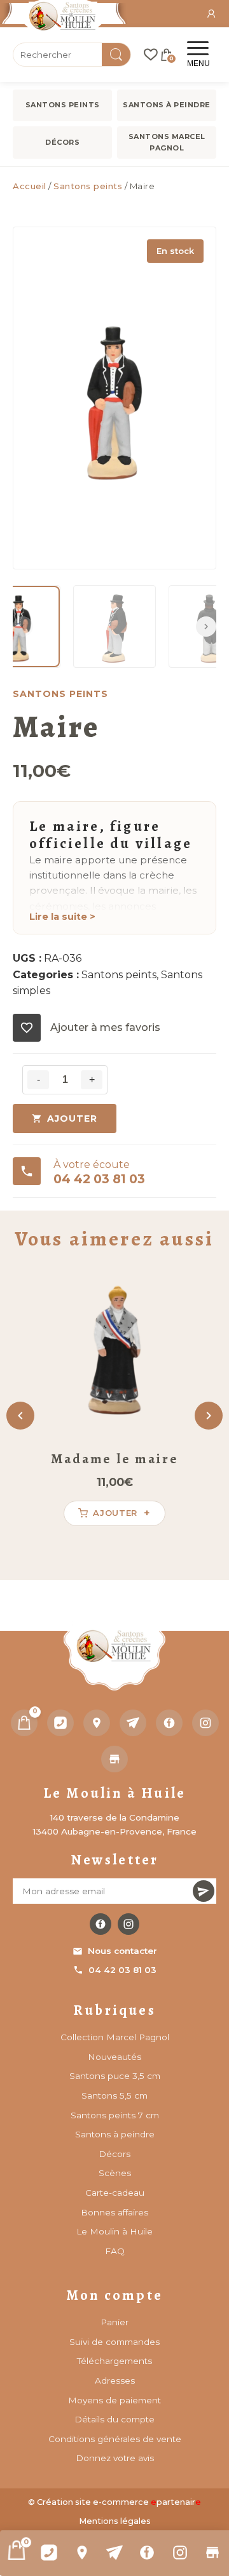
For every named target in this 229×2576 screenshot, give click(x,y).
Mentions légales (115, 2521)
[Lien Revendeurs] (213, 2553)
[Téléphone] (60, 1723)
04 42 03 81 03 (122, 1970)
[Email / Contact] (114, 2553)
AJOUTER (72, 1119)
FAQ (115, 2251)
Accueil (30, 186)
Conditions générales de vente (115, 2439)
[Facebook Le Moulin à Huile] (101, 1924)
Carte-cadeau (115, 2193)
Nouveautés (114, 2057)
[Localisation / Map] (82, 2553)
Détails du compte (114, 2419)
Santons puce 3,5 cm (115, 2076)
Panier (114, 2322)
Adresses (115, 2380)
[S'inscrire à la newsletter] (204, 1891)
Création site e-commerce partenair (119, 2502)
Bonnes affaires (114, 2212)
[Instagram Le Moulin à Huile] (128, 1924)
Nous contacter (122, 1951)
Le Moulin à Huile (114, 2231)
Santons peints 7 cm (115, 2115)
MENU (198, 63)
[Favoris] (151, 55)
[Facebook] (147, 2553)
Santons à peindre (167, 105)
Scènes (115, 2173)
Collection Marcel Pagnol (115, 2037)
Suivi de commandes (114, 2342)
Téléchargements (114, 2361)
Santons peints (63, 105)
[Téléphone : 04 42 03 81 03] (49, 2553)
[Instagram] (180, 2553)
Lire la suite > (62, 917)
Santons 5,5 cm (114, 2095)
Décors (62, 142)
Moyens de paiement (114, 2400)
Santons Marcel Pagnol (167, 142)
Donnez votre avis (115, 2458)
